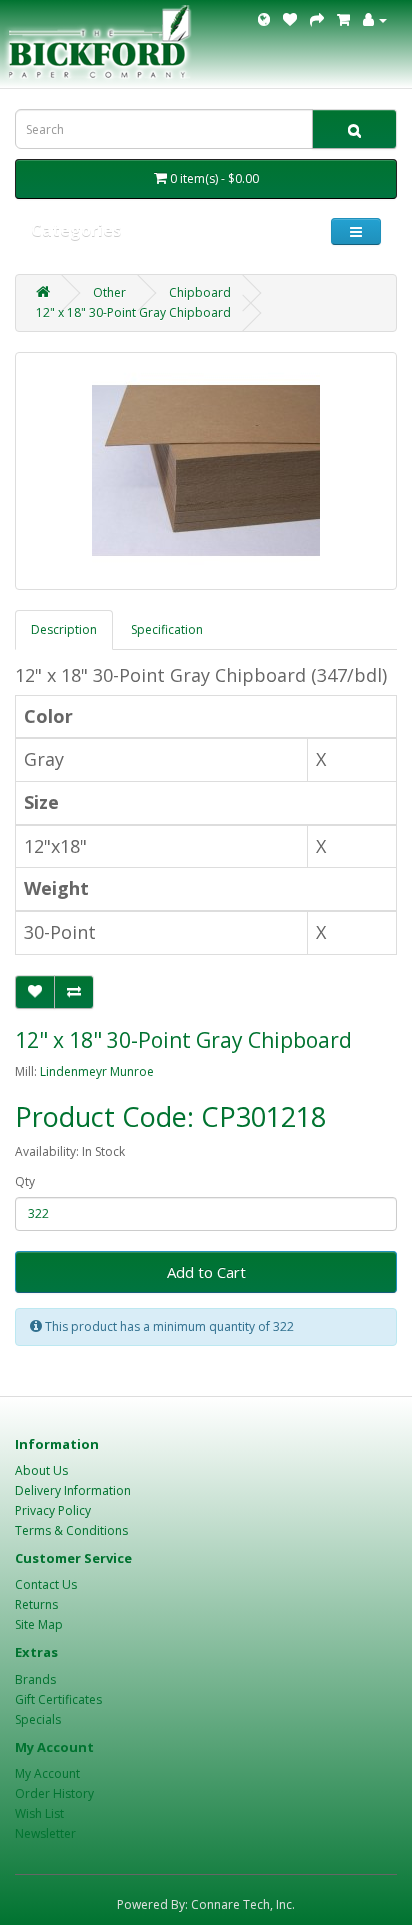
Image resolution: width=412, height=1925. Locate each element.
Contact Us (46, 1584)
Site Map (39, 1624)
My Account (47, 1773)
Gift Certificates (58, 1699)
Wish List (39, 1813)
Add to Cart (206, 1272)
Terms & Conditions (71, 1530)
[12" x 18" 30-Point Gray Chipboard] (206, 471)
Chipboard (200, 292)
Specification (167, 629)
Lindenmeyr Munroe (97, 1071)
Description (64, 629)
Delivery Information (73, 1490)
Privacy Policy (53, 1510)
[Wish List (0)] (290, 19)
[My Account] (375, 19)
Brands (35, 1679)
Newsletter (45, 1833)
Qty (25, 1181)
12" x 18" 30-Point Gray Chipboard (133, 312)
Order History (54, 1793)
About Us (41, 1470)
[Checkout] (317, 19)
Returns (36, 1604)
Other (109, 292)
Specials (38, 1719)
